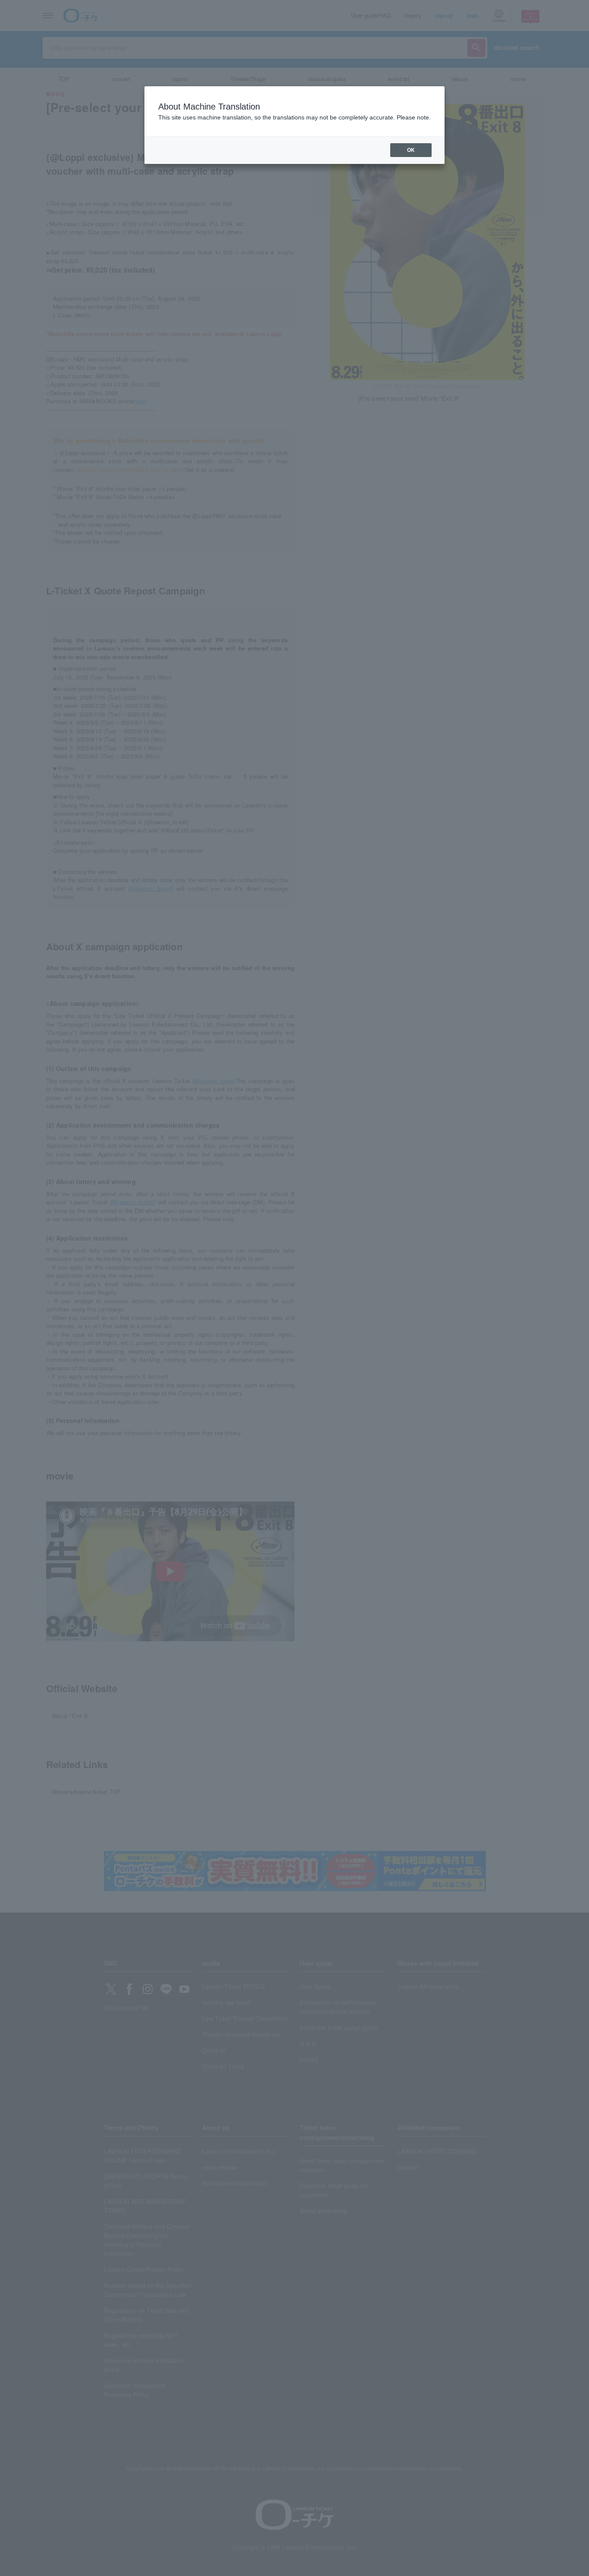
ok (411, 150)
